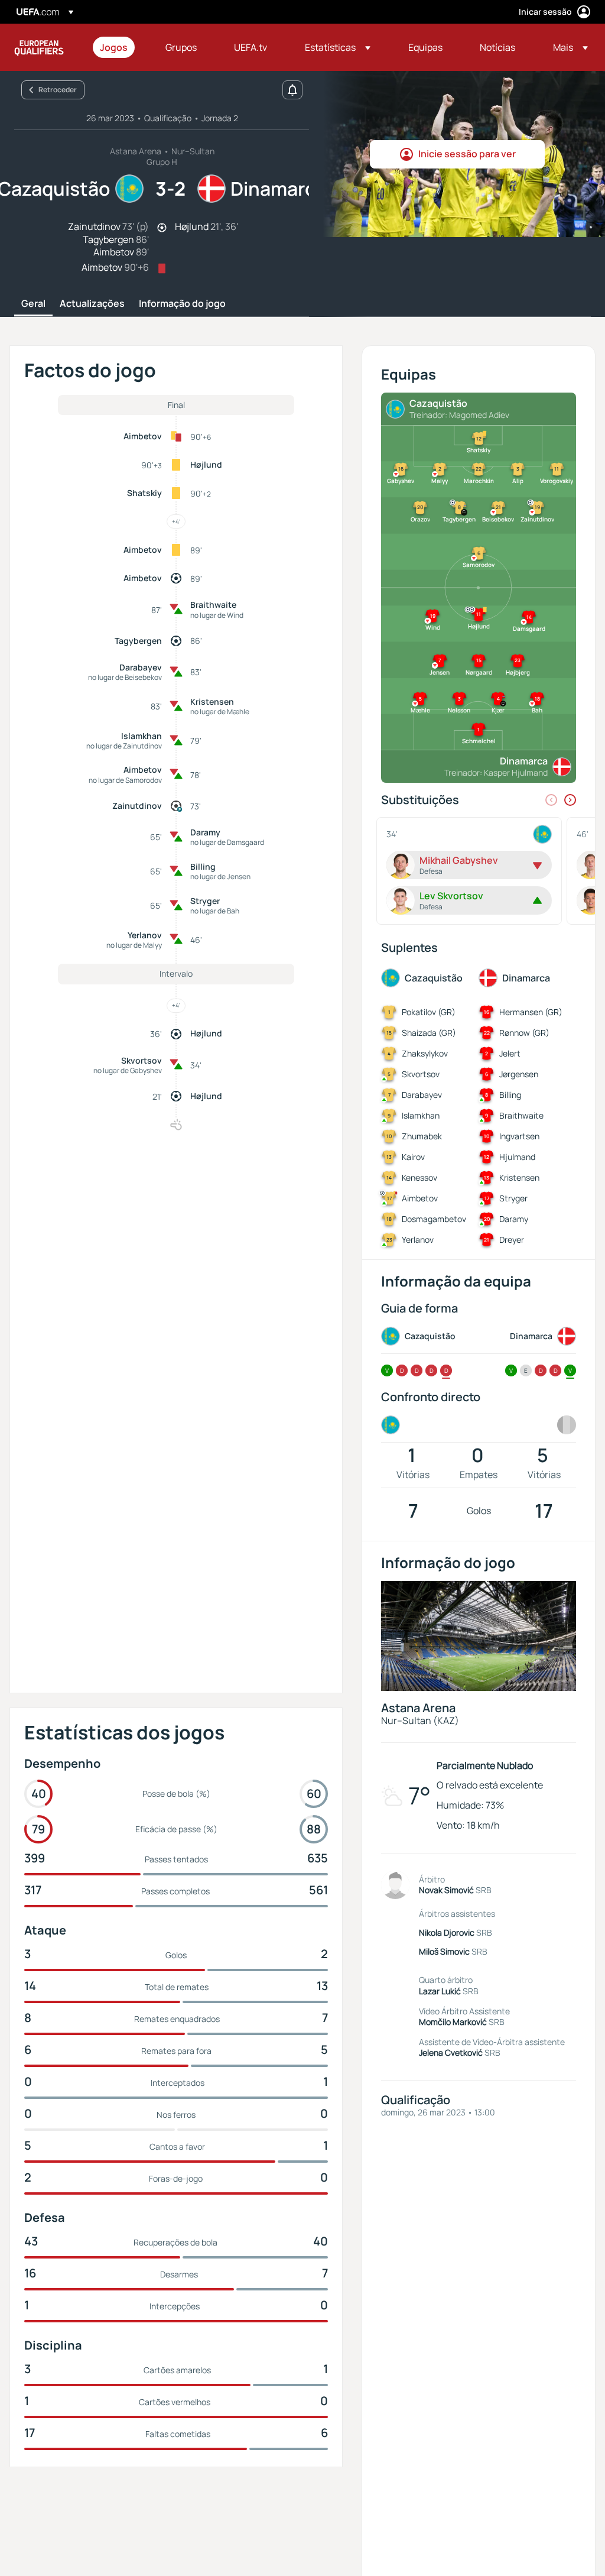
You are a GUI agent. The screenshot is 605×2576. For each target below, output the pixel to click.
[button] (338, 47)
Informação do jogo (182, 304)
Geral (33, 304)
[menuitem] (118, 47)
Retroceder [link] (58, 90)
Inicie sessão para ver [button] (467, 154)
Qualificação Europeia (39, 47)
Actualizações (92, 304)
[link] (114, 47)
